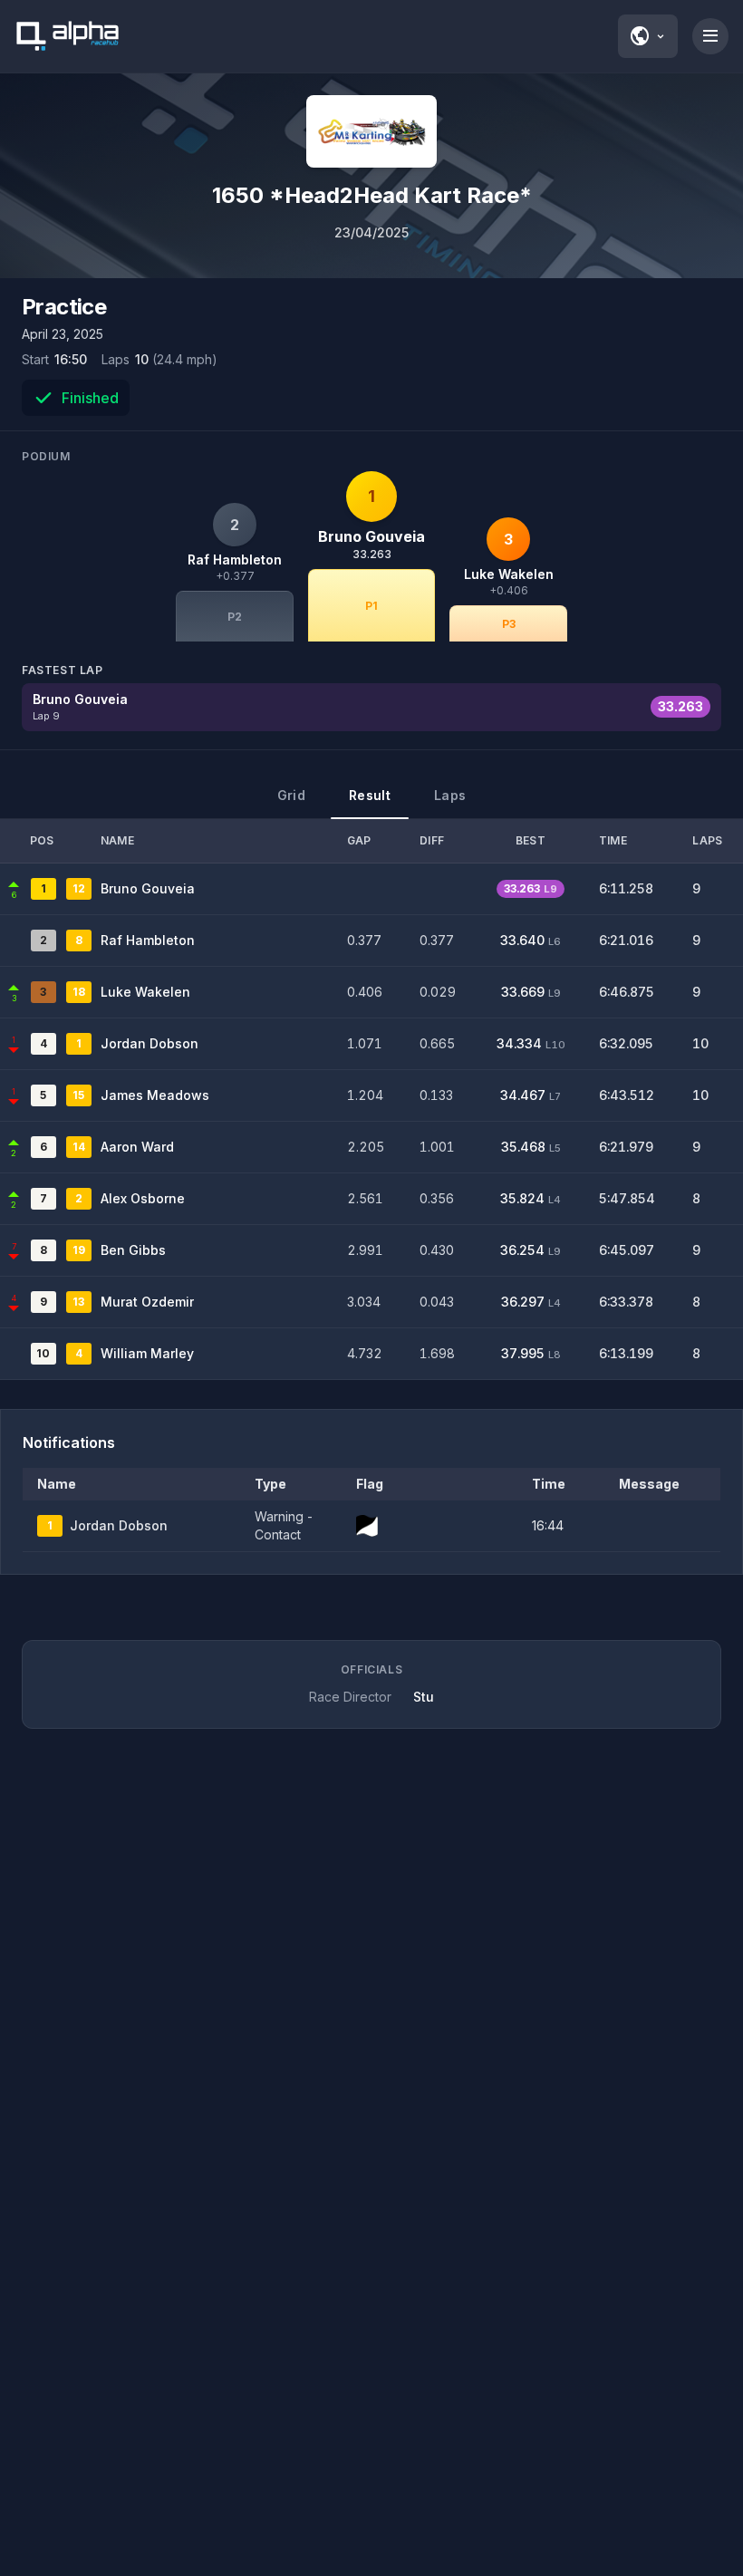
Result (370, 795)
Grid (291, 795)
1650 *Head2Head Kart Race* (372, 195)
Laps (450, 795)
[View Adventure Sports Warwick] (371, 131)
